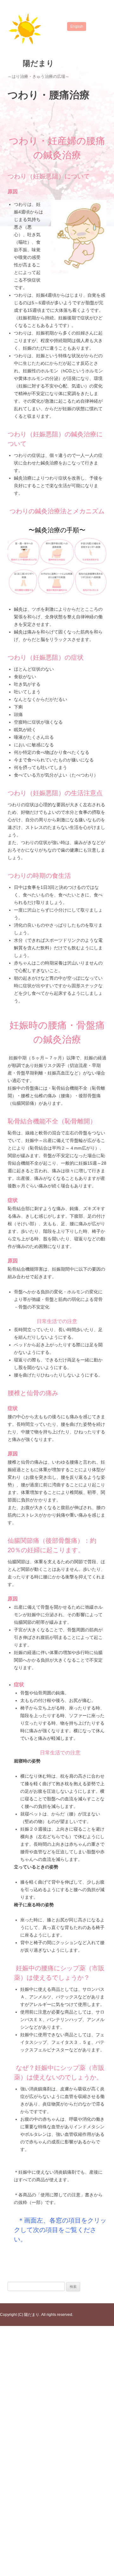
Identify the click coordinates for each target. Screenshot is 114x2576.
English (77, 26)
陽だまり (38, 63)
